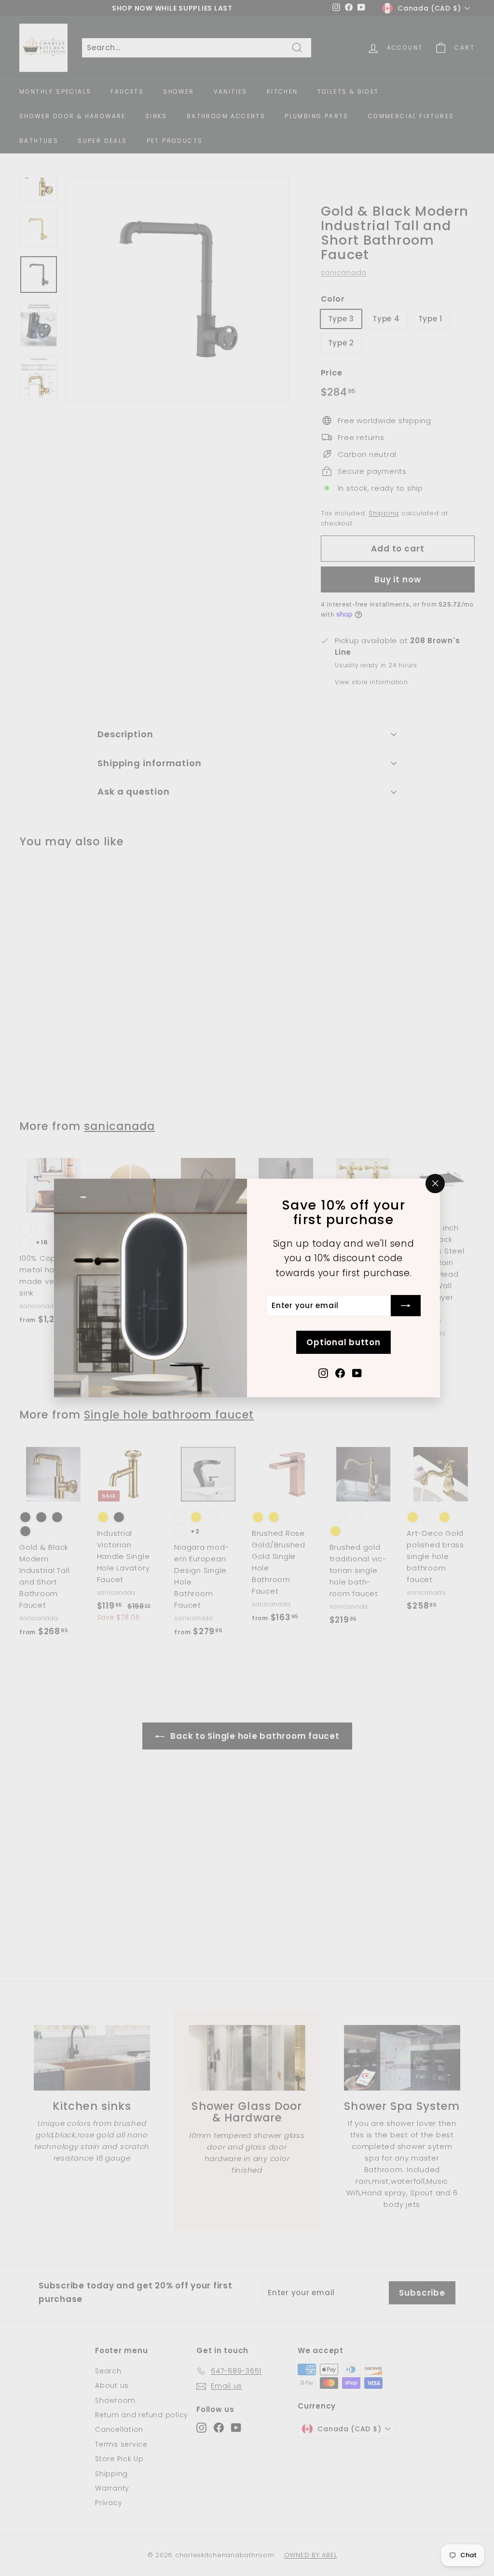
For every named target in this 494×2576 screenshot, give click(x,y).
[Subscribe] (406, 1306)
